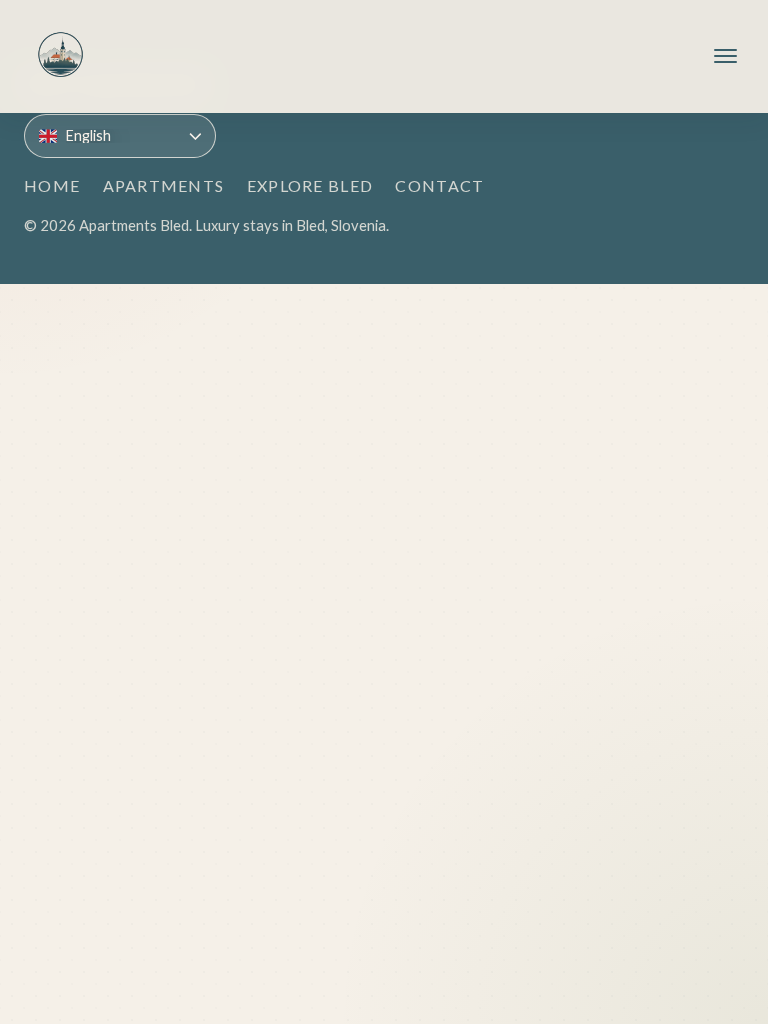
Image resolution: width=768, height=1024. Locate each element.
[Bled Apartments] (60, 56)
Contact (439, 185)
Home (52, 185)
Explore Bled (310, 185)
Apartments (164, 185)
